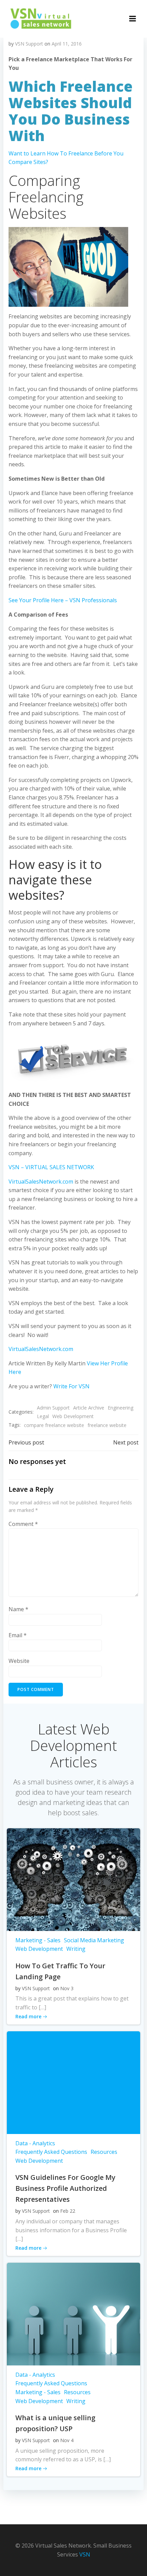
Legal (43, 1416)
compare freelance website (54, 1425)
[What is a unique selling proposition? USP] (73, 2313)
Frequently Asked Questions (51, 2152)
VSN (85, 2554)
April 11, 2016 (67, 44)
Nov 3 (67, 1988)
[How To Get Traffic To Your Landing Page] (73, 1879)
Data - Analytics (35, 2143)
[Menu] (133, 19)
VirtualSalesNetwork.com (41, 1182)
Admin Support (53, 1408)
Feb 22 (68, 2211)
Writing (76, 1949)
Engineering (121, 1408)
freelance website (107, 1425)
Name (18, 1609)
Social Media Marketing (94, 1940)
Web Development (73, 1416)
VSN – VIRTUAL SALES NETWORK (51, 1167)
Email (18, 1635)
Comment (23, 1524)
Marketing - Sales (38, 1940)
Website (19, 1661)
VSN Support (29, 44)
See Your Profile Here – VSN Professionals (63, 600)
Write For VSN (71, 1386)
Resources (104, 2152)
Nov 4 (67, 2440)
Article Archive (89, 1408)
